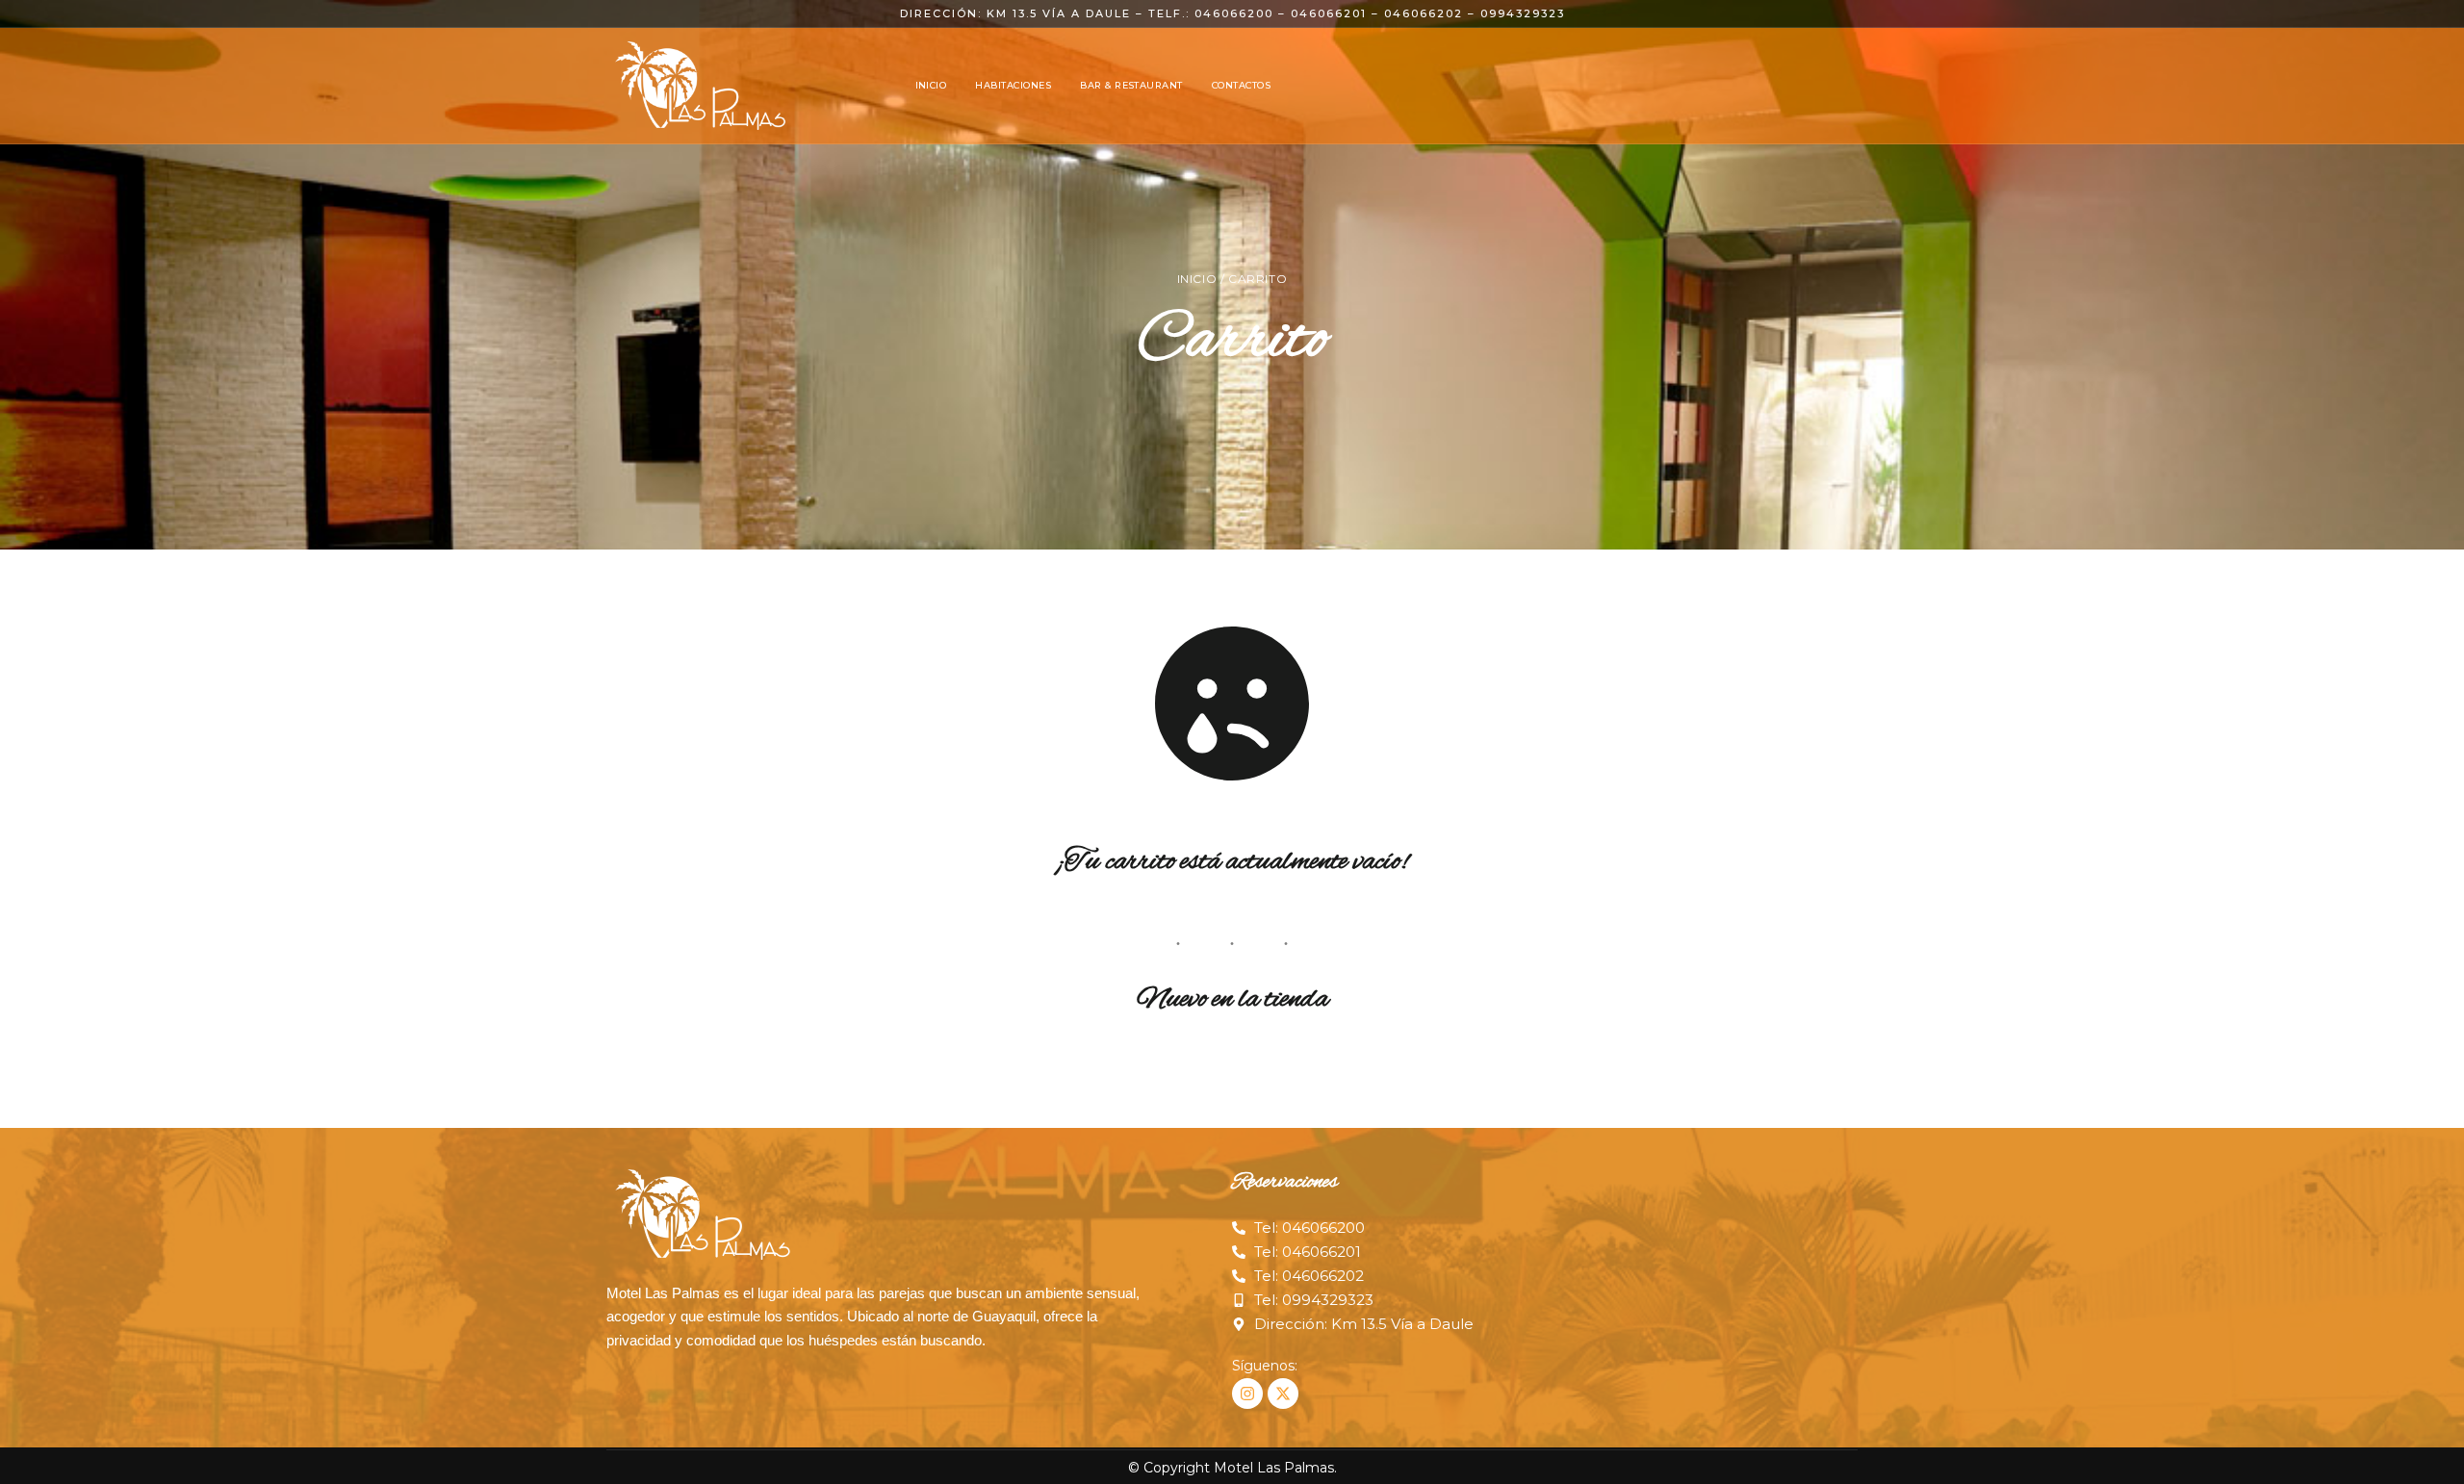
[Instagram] (1247, 1394)
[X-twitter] (1283, 1394)
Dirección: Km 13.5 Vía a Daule (1015, 13)
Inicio (1197, 279)
